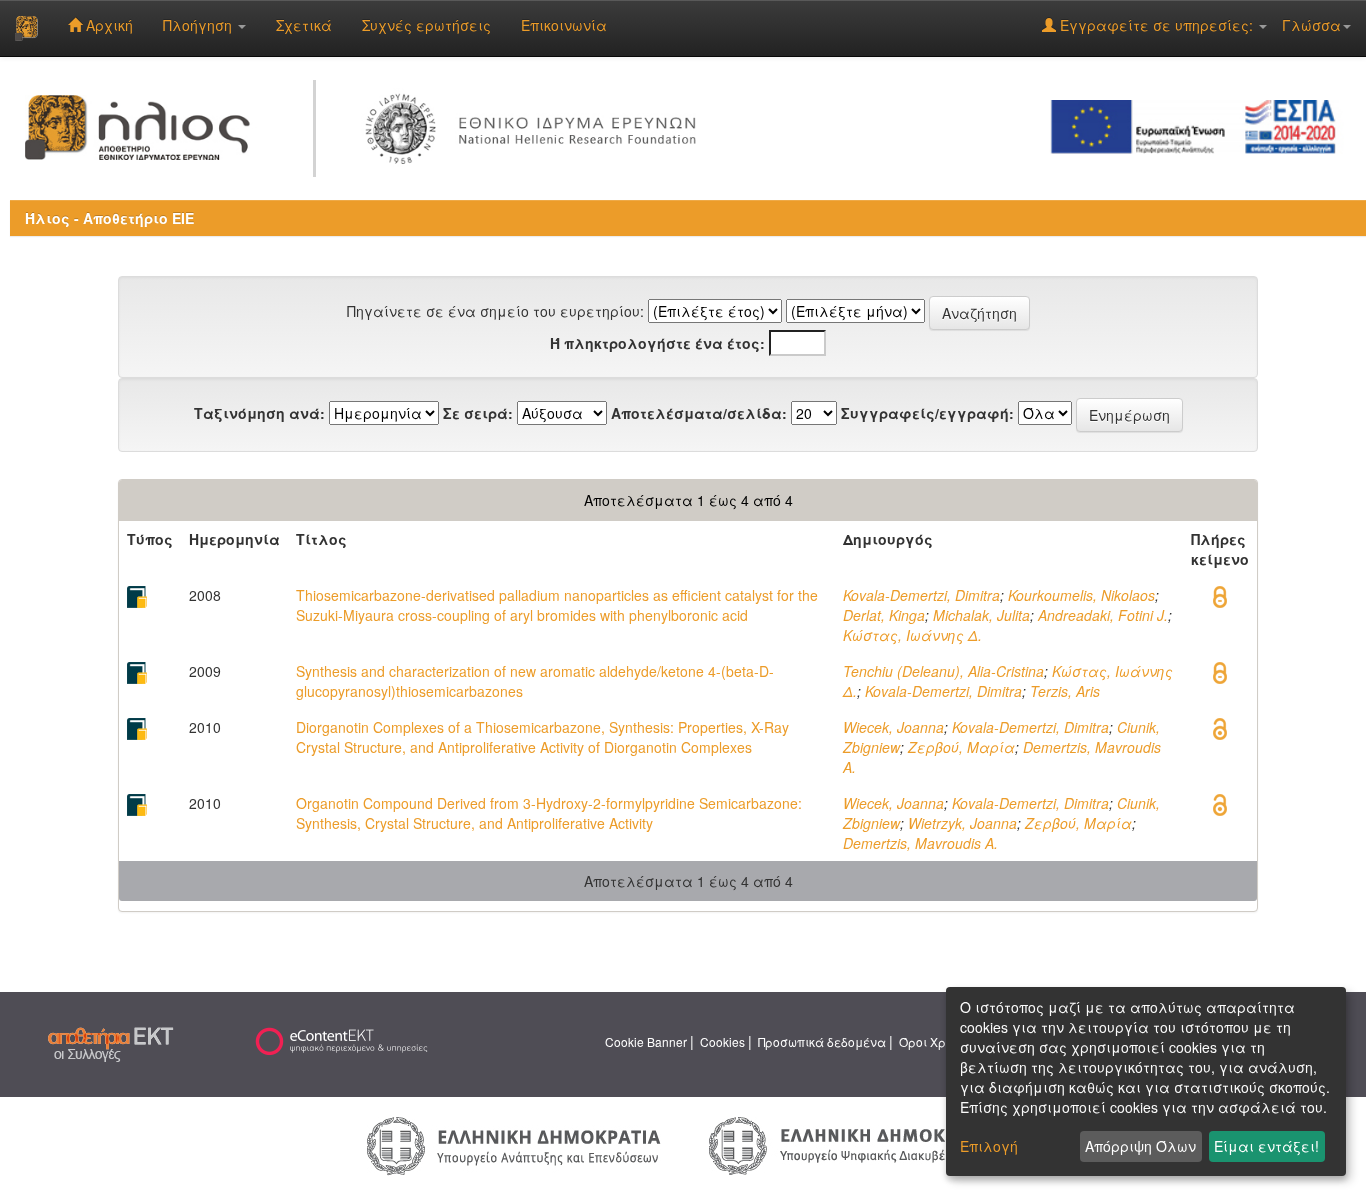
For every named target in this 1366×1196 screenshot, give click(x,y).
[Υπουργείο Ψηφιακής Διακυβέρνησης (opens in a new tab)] (852, 1144)
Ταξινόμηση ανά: (259, 413)
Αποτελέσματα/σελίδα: (699, 413)
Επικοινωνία (564, 25)
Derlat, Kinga (884, 615)
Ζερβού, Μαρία (961, 747)
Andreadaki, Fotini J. (1103, 615)
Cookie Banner (646, 1041)
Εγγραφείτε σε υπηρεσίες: (1156, 25)
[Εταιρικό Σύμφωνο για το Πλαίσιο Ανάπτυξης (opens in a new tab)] (1200, 125)
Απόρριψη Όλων (1140, 1146)
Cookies (722, 1041)
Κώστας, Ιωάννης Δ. (912, 635)
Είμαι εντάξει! (1266, 1146)
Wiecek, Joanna (893, 727)
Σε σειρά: (478, 413)
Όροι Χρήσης (937, 1041)
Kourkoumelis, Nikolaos (1081, 595)
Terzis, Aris (1065, 691)
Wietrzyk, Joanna (962, 823)
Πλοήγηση (199, 25)
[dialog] (1146, 1081)
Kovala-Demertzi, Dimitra (921, 595)
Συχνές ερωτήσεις (426, 25)
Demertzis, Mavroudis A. (920, 843)
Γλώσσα (1311, 25)
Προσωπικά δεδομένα (822, 1041)
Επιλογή (989, 1146)
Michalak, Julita (981, 615)
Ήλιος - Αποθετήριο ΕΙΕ (109, 218)
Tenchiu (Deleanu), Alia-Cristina (943, 671)
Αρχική (107, 25)
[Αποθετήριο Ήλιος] (26, 28)
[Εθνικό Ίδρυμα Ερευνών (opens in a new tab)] (535, 125)
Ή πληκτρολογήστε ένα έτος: (657, 343)
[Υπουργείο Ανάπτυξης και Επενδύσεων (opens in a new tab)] (514, 1144)
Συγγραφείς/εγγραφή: (927, 413)
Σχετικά (304, 25)
